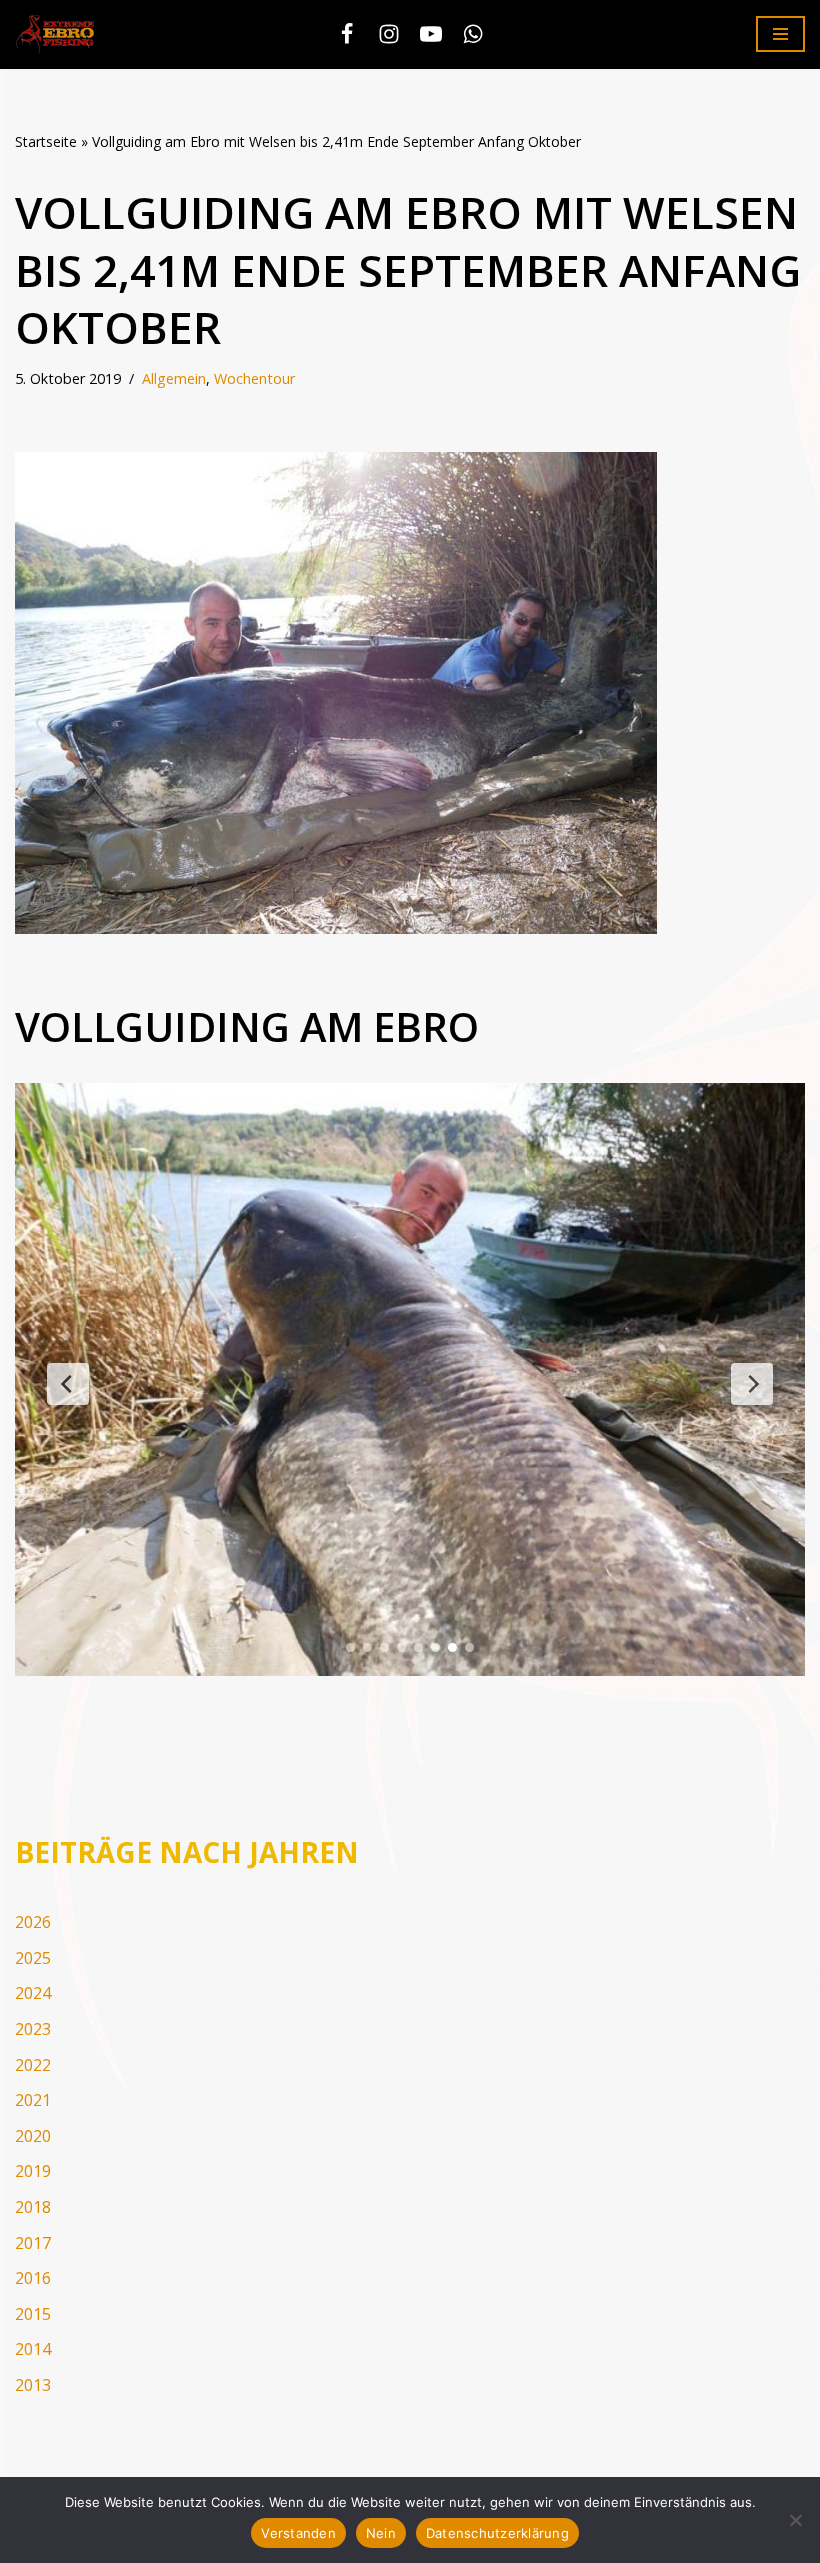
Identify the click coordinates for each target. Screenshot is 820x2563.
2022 (33, 2065)
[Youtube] (431, 34)
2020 (33, 2136)
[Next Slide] (752, 1384)
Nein (381, 2533)
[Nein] (795, 2520)
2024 (33, 1993)
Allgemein (174, 378)
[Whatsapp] (473, 34)
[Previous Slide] (68, 1384)
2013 (33, 2385)
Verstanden (298, 2533)
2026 (33, 1922)
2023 (33, 2029)
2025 (33, 1958)
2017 (33, 2243)
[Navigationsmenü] (780, 34)
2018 (33, 2207)
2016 (33, 2278)
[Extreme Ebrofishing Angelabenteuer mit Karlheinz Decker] (60, 34)
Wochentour (254, 378)
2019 (33, 2171)
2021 (33, 2100)
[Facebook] (347, 34)
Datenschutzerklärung (497, 2533)
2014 (33, 2349)
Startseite (46, 141)
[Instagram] (389, 34)
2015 (33, 2314)
